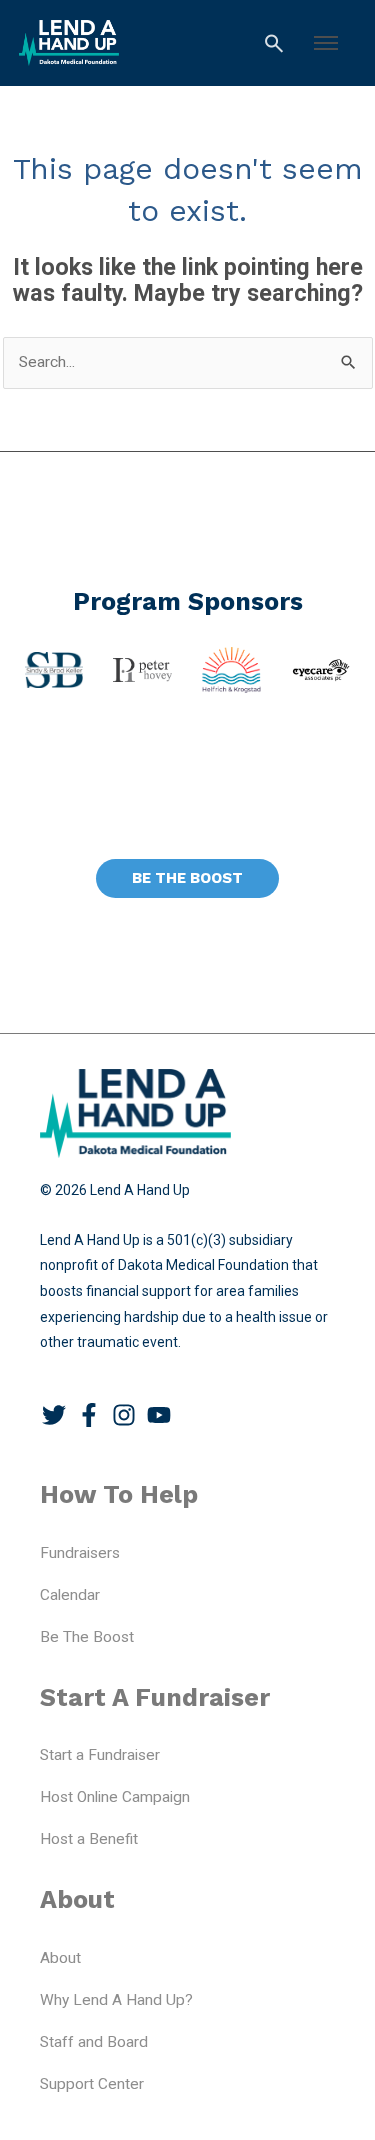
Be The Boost (87, 1637)
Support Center (92, 2084)
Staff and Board (94, 2042)
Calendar (70, 1595)
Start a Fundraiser (100, 1755)
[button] (326, 43)
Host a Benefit (89, 1839)
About (60, 1958)
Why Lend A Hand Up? (116, 2000)
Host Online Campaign (115, 1797)
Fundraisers (80, 1553)
